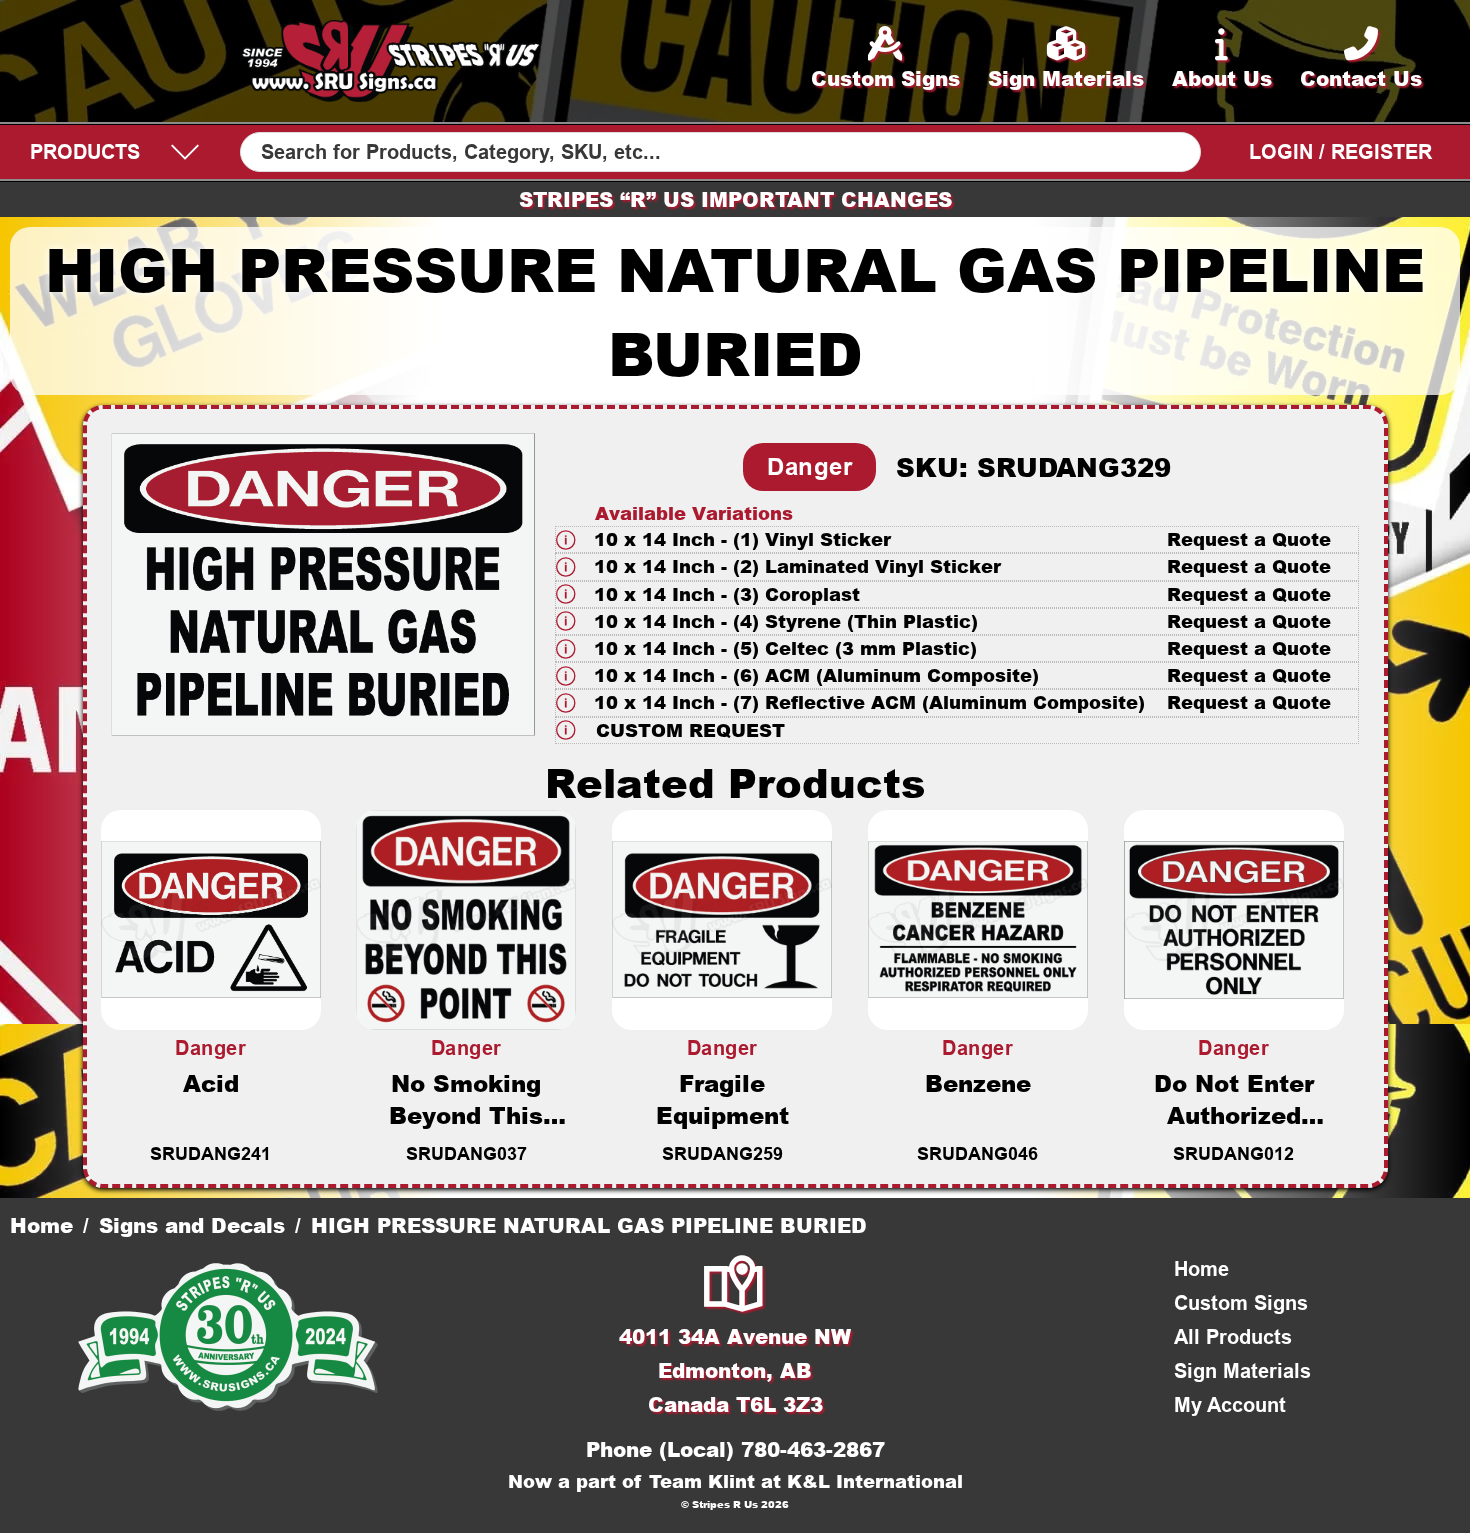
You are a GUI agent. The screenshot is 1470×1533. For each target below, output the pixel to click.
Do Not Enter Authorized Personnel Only (1234, 1115)
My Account (1230, 1405)
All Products (1233, 1337)
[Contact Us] (735, 1286)
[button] (957, 539)
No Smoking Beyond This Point (466, 1115)
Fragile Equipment (722, 1099)
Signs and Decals (192, 1225)
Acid (211, 1083)
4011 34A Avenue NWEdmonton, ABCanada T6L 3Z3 (735, 1370)
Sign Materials (1242, 1371)
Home (41, 1225)
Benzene (978, 1083)
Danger (809, 466)
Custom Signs (1241, 1303)
